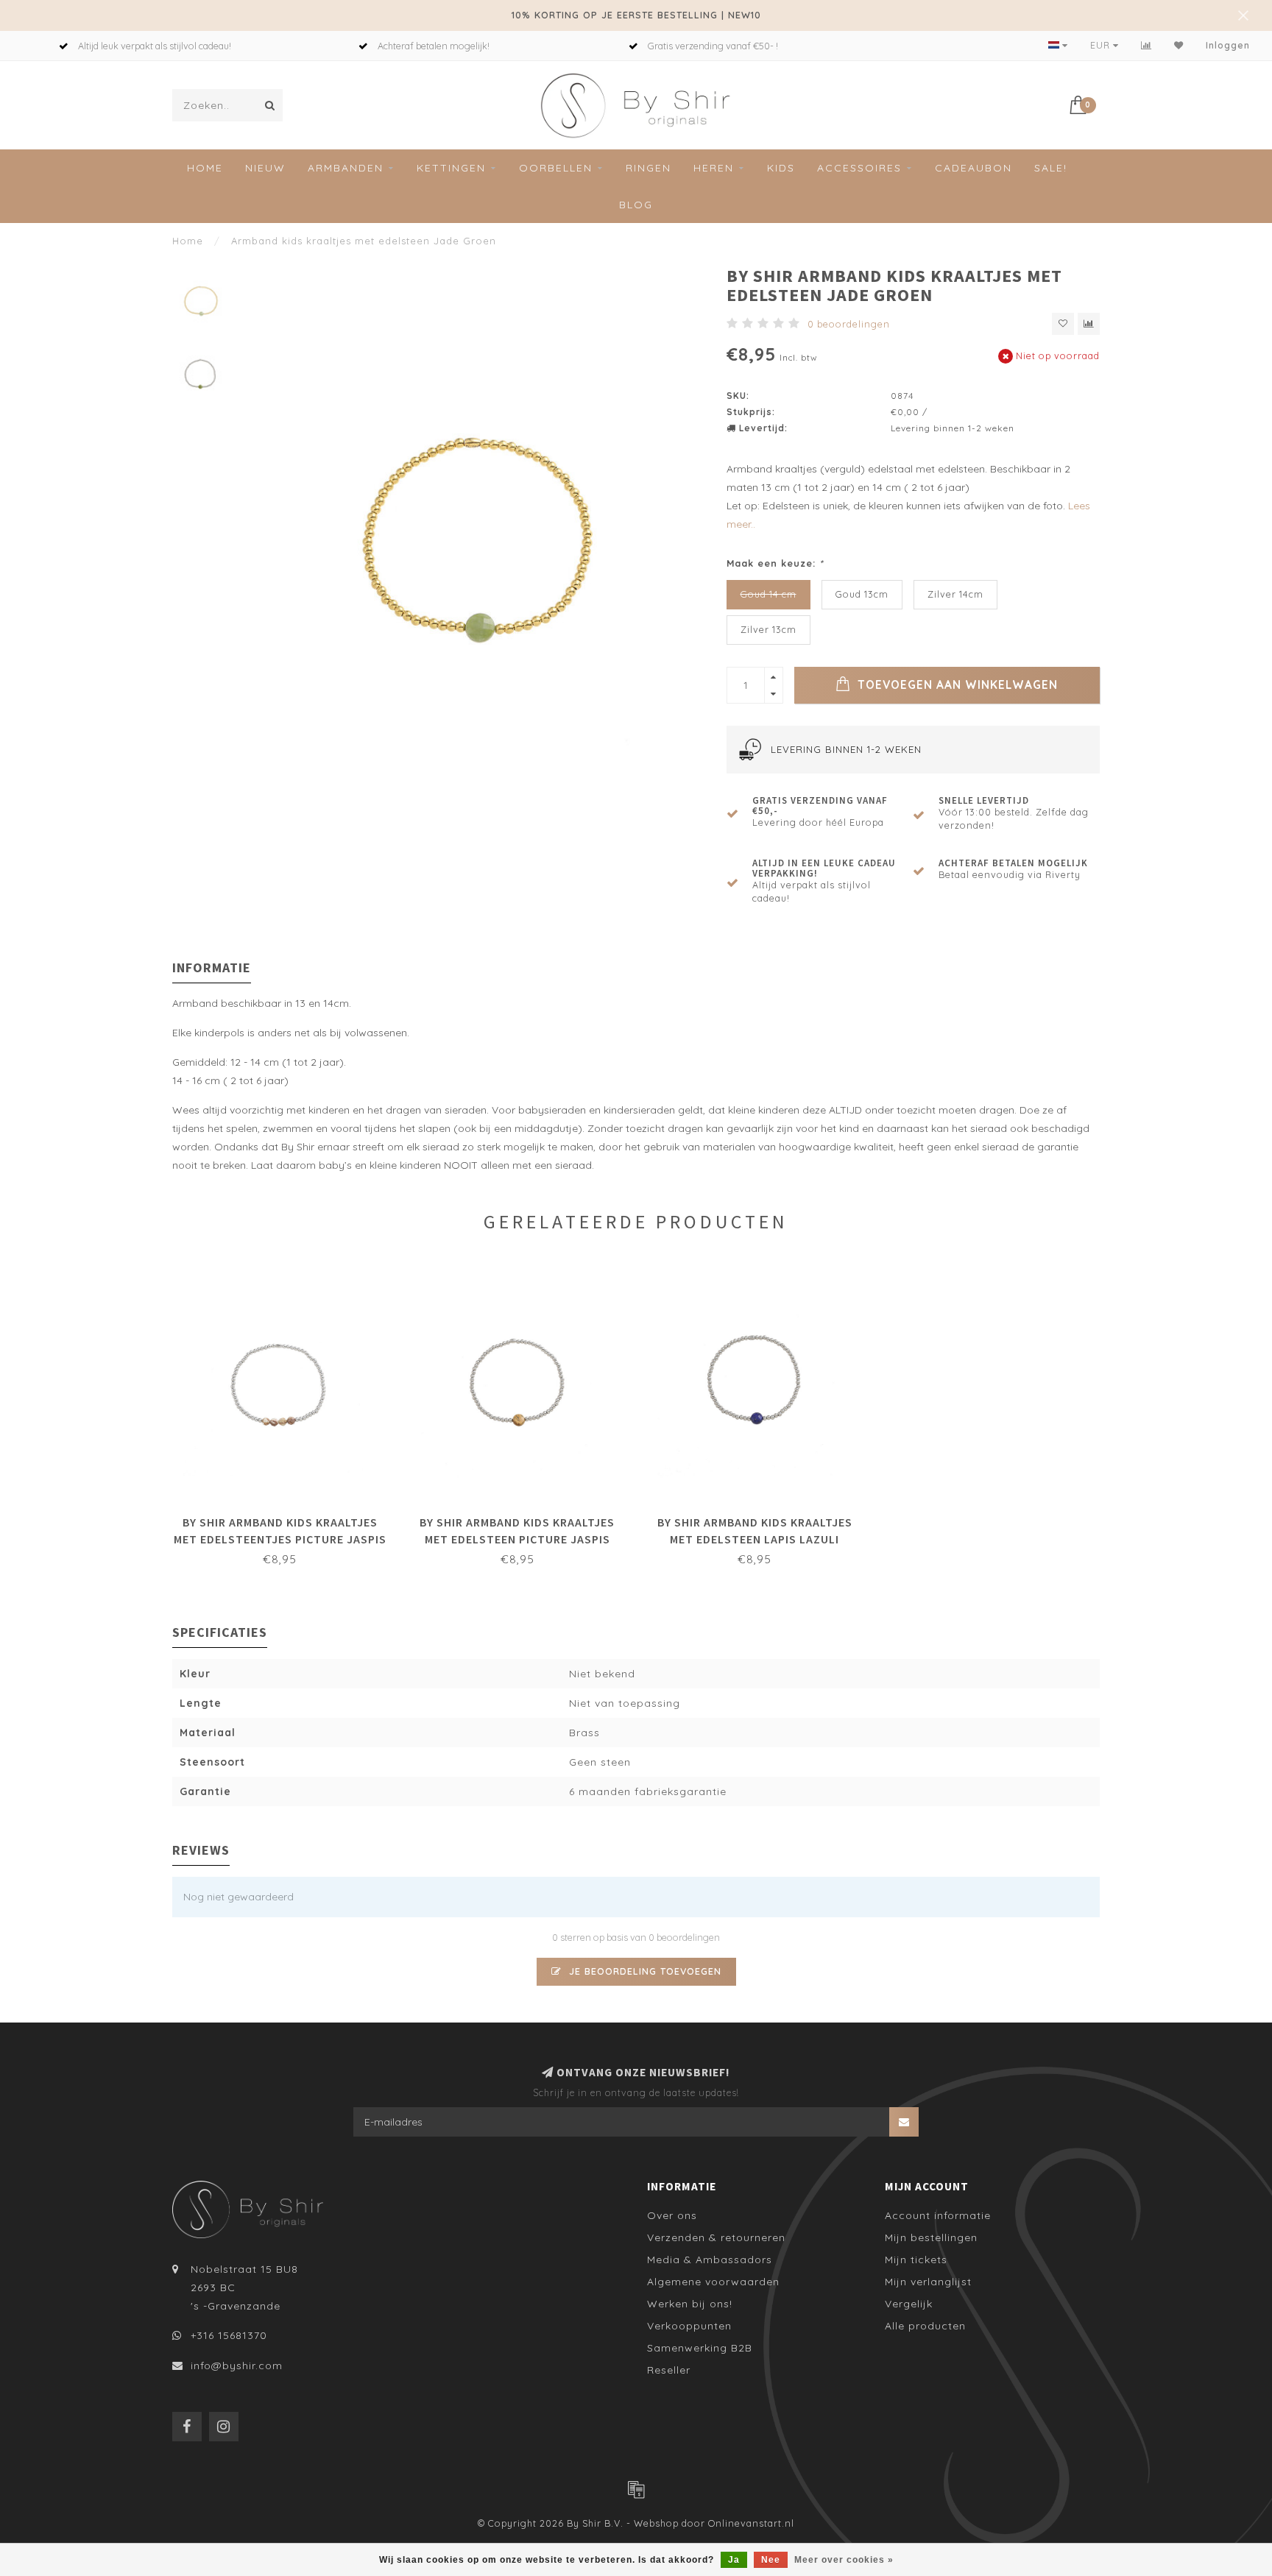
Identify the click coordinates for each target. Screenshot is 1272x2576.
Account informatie (938, 2215)
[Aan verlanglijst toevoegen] (1063, 324)
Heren (714, 168)
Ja (734, 2560)
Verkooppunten (689, 2326)
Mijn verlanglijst (928, 2282)
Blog (636, 205)
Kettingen (451, 168)
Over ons (672, 2215)
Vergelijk (909, 2304)
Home (205, 168)
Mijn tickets (916, 2260)
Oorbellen (556, 168)
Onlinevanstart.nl (751, 2523)
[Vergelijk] (1146, 45)
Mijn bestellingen (931, 2237)
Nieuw (265, 168)
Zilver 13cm (768, 629)
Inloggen (1228, 45)
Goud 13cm (862, 594)
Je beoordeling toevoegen (643, 1971)
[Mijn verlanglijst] (1179, 45)
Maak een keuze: (775, 563)
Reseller (669, 2370)
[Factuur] (636, 2489)
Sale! (1051, 168)
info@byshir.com (237, 2366)
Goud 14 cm (768, 594)
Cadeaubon (974, 168)
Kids (781, 168)
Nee (771, 2560)
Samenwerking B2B (700, 2348)
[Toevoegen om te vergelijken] (1089, 324)
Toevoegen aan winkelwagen (956, 685)
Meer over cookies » (844, 2560)
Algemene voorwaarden (713, 2282)
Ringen (649, 168)
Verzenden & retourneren (716, 2237)
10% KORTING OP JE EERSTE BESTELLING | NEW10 (636, 15)
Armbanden (346, 168)
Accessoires (859, 168)
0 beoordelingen (849, 324)
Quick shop (287, 1518)
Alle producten (925, 2326)
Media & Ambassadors (710, 2260)
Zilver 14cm (955, 594)
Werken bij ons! (690, 2304)
